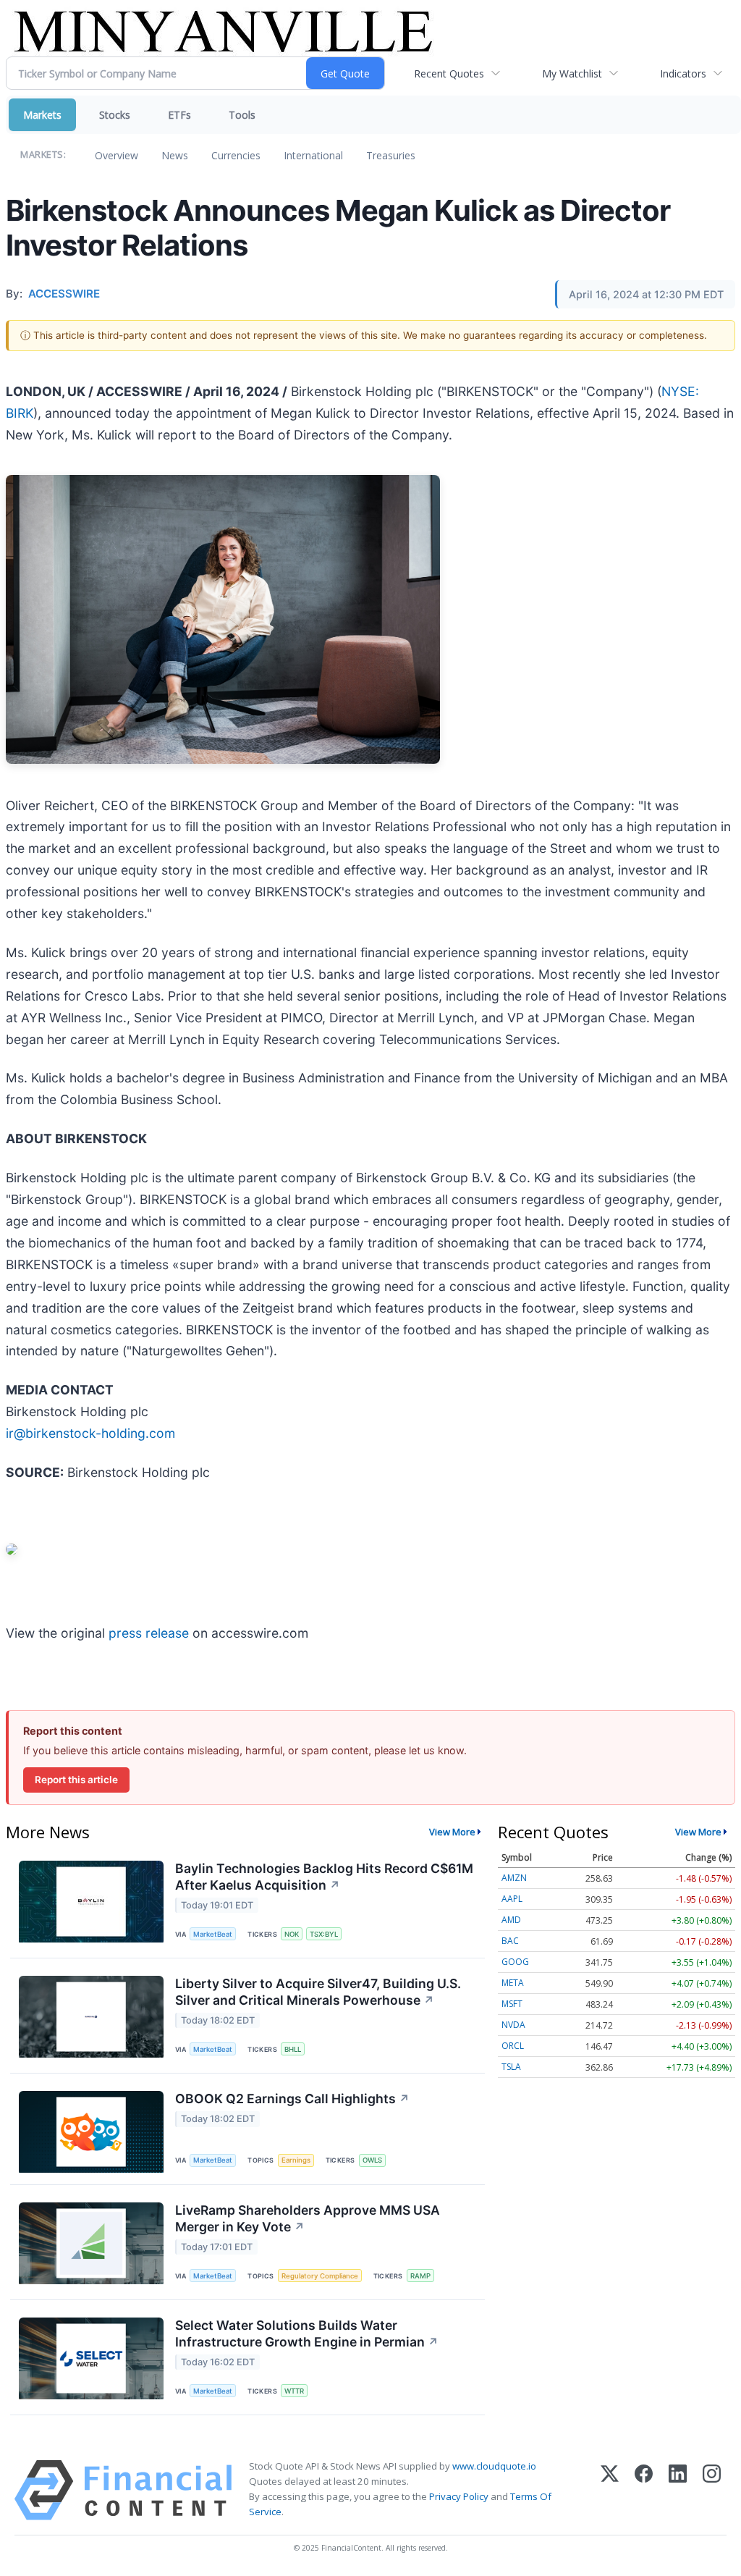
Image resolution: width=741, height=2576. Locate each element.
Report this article (76, 1780)
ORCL (513, 2046)
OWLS (372, 2160)
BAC (510, 1941)
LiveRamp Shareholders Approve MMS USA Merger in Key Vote (308, 2218)
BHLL (293, 2049)
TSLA (511, 2067)
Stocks (115, 115)
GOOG (515, 1962)
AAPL (512, 1899)
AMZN (514, 1878)
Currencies (236, 155)
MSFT (512, 2004)
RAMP (420, 2276)
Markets (42, 115)
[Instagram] (712, 2490)
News (175, 155)
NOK (292, 1934)
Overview (117, 155)
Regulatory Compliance (320, 2276)
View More (452, 1832)
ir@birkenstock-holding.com (90, 1433)
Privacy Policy (459, 2496)
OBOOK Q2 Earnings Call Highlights (292, 2099)
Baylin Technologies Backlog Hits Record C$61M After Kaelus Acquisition (324, 1877)
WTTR (294, 2391)
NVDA (513, 2025)
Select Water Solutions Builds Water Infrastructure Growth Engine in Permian (307, 2333)
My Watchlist (572, 73)
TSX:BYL (324, 1934)
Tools (242, 115)
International (313, 155)
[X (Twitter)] (610, 2490)
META (513, 1983)
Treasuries (391, 155)
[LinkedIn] (678, 2490)
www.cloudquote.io (494, 2466)
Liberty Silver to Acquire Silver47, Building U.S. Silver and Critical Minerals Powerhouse (318, 1992)
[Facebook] (644, 2490)
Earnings (296, 2160)
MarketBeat (213, 1934)
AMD (511, 1920)
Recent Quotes (449, 73)
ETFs (179, 115)
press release (149, 1633)
